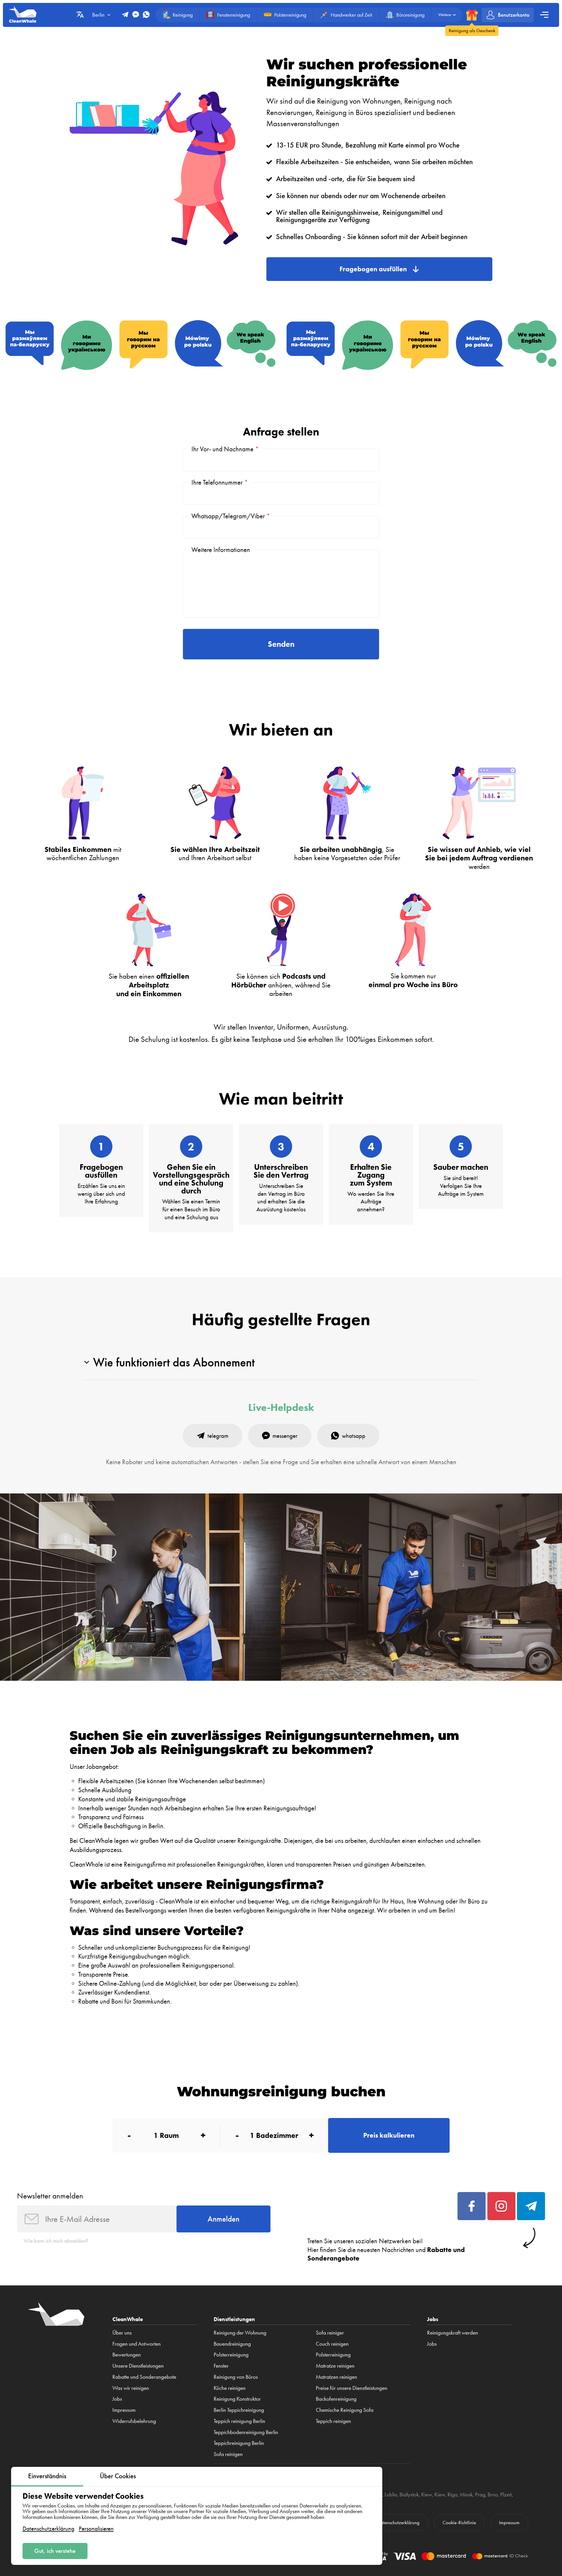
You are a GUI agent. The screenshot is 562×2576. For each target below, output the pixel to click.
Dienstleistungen (234, 2319)
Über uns (122, 2333)
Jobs (117, 2399)
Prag (480, 2494)
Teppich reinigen (333, 2421)
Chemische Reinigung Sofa (345, 2410)
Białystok (409, 2494)
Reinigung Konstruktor (237, 2399)
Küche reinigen (230, 2388)
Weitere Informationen (221, 550)
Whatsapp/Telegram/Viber (231, 516)
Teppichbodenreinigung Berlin (246, 2432)
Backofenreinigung (336, 2399)
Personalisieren (96, 2528)
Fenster (221, 2366)
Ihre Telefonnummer (220, 482)
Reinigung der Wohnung (240, 2333)
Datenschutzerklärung (48, 2528)
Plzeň (506, 2494)
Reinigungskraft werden (453, 2333)
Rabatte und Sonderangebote (144, 2377)
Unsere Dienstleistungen (138, 2366)
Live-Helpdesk (281, 1408)
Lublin (391, 2494)
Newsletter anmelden (50, 2196)
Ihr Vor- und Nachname (225, 449)
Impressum (124, 2410)
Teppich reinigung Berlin (239, 2421)
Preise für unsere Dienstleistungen (352, 2388)
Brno (493, 2494)
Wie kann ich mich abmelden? (56, 2241)
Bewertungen (127, 2355)
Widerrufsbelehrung (134, 2421)
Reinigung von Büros (236, 2377)
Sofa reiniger (330, 2333)
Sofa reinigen (228, 2454)
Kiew (427, 2494)
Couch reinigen (332, 2344)
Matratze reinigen (335, 2366)
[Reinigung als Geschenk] (472, 15)
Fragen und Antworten (137, 2344)
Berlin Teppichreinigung (239, 2410)
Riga (453, 2494)
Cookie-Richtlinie (459, 2522)
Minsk (466, 2494)
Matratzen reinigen (336, 2377)
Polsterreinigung (231, 2355)
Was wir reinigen (131, 2388)
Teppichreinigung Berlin (239, 2443)
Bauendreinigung (232, 2344)
